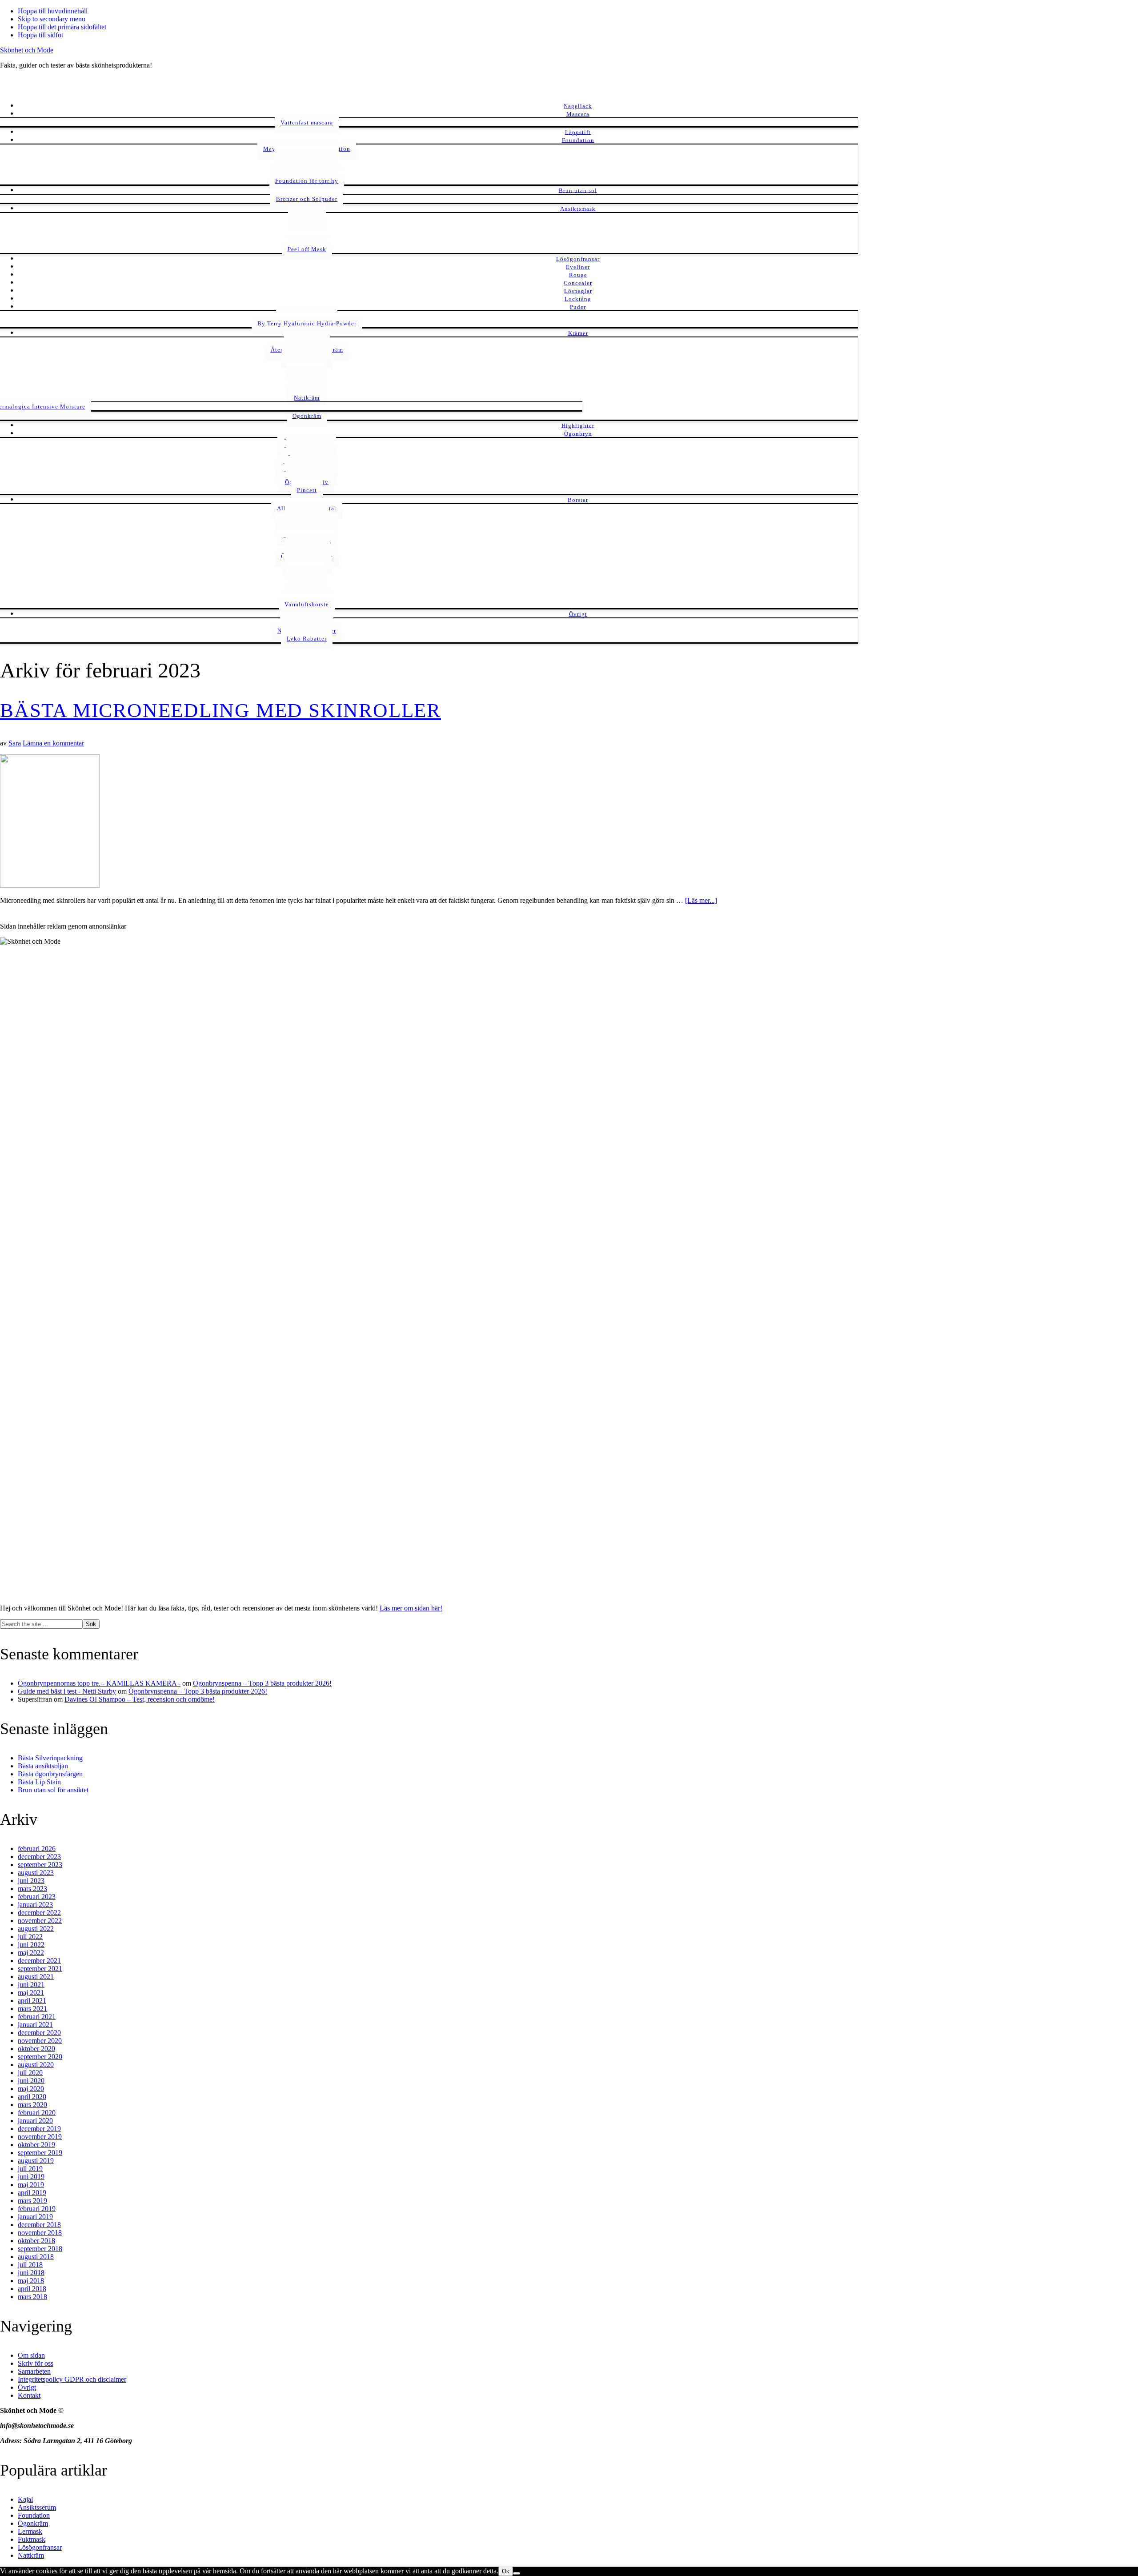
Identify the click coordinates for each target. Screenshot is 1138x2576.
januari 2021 (35, 2025)
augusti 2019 (36, 2161)
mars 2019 (32, 2201)
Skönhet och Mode (27, 50)
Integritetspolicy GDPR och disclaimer (72, 2379)
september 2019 (40, 2153)
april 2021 (32, 2001)
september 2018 (40, 2249)
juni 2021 (31, 1985)
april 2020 (32, 2097)
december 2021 (39, 1961)
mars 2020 (32, 2105)
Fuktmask (32, 2539)
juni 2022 (31, 1945)
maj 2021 (31, 1993)
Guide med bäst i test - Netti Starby (67, 1691)
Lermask (30, 2531)
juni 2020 (31, 2081)
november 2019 (40, 2137)
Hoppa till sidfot (40, 35)
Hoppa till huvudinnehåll (53, 11)
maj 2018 (31, 2281)
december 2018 (39, 2225)
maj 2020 (31, 2089)
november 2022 (40, 1921)
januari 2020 (35, 2121)
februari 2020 (37, 2113)
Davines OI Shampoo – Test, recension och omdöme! (140, 1699)
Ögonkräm (33, 2523)
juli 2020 (30, 2073)
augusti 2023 (36, 1873)
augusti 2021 (36, 1977)
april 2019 (32, 2193)
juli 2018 (30, 2265)
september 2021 (40, 1969)
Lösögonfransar (40, 2547)
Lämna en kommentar (53, 743)
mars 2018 (32, 2297)
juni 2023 (31, 1881)
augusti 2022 (36, 1929)
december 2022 (39, 1913)
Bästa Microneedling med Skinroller (220, 710)
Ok (506, 2571)
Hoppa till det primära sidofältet (62, 27)
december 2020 (39, 2033)
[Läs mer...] (701, 900)
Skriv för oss (36, 2363)
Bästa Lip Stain (39, 1782)
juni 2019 (31, 2177)
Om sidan (31, 2355)
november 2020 (40, 2041)
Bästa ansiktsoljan (43, 1766)
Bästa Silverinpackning (50, 1758)
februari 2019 (37, 2209)
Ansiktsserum (37, 2507)
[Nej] (517, 2573)
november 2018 (40, 2233)
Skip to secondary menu (52, 19)
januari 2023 (35, 1905)
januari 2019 (35, 2217)
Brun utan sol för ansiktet (53, 1790)
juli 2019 (30, 2169)
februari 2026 (37, 1849)
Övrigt (27, 2387)
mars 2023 (32, 1889)
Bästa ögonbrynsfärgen (50, 1774)
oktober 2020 (36, 2049)
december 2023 (39, 1857)
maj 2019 (31, 2185)
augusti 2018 (36, 2257)
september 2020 (40, 2057)
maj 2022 (31, 1953)
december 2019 (39, 2129)
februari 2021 (37, 2017)
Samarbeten (34, 2371)
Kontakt (29, 2395)
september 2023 (40, 1865)
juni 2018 (31, 2273)
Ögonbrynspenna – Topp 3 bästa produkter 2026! (262, 1683)
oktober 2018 (36, 2241)
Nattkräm (31, 2555)
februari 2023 (37, 1897)
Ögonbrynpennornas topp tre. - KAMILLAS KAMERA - (99, 1683)
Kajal (25, 2499)
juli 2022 (30, 1937)
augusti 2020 (36, 2065)
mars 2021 (32, 2009)
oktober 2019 (36, 2145)
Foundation (34, 2515)
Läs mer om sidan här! (411, 1608)
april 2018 (32, 2289)
